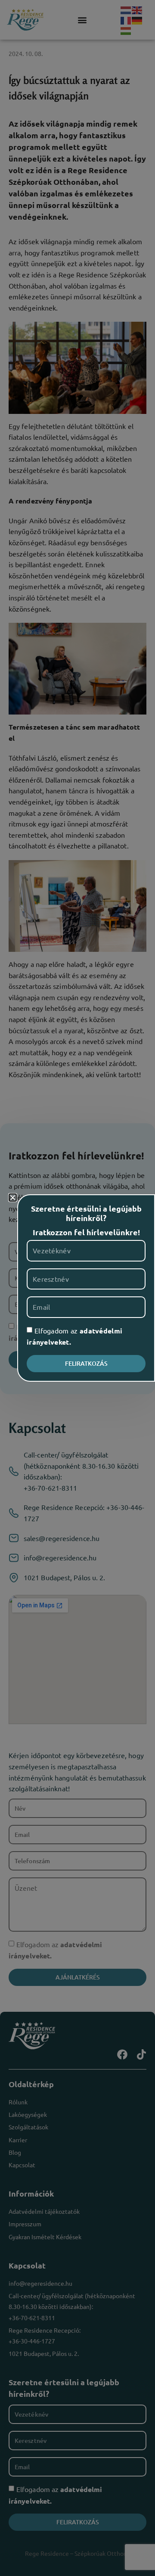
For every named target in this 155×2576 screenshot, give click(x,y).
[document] (77, 1288)
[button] (13, 1198)
